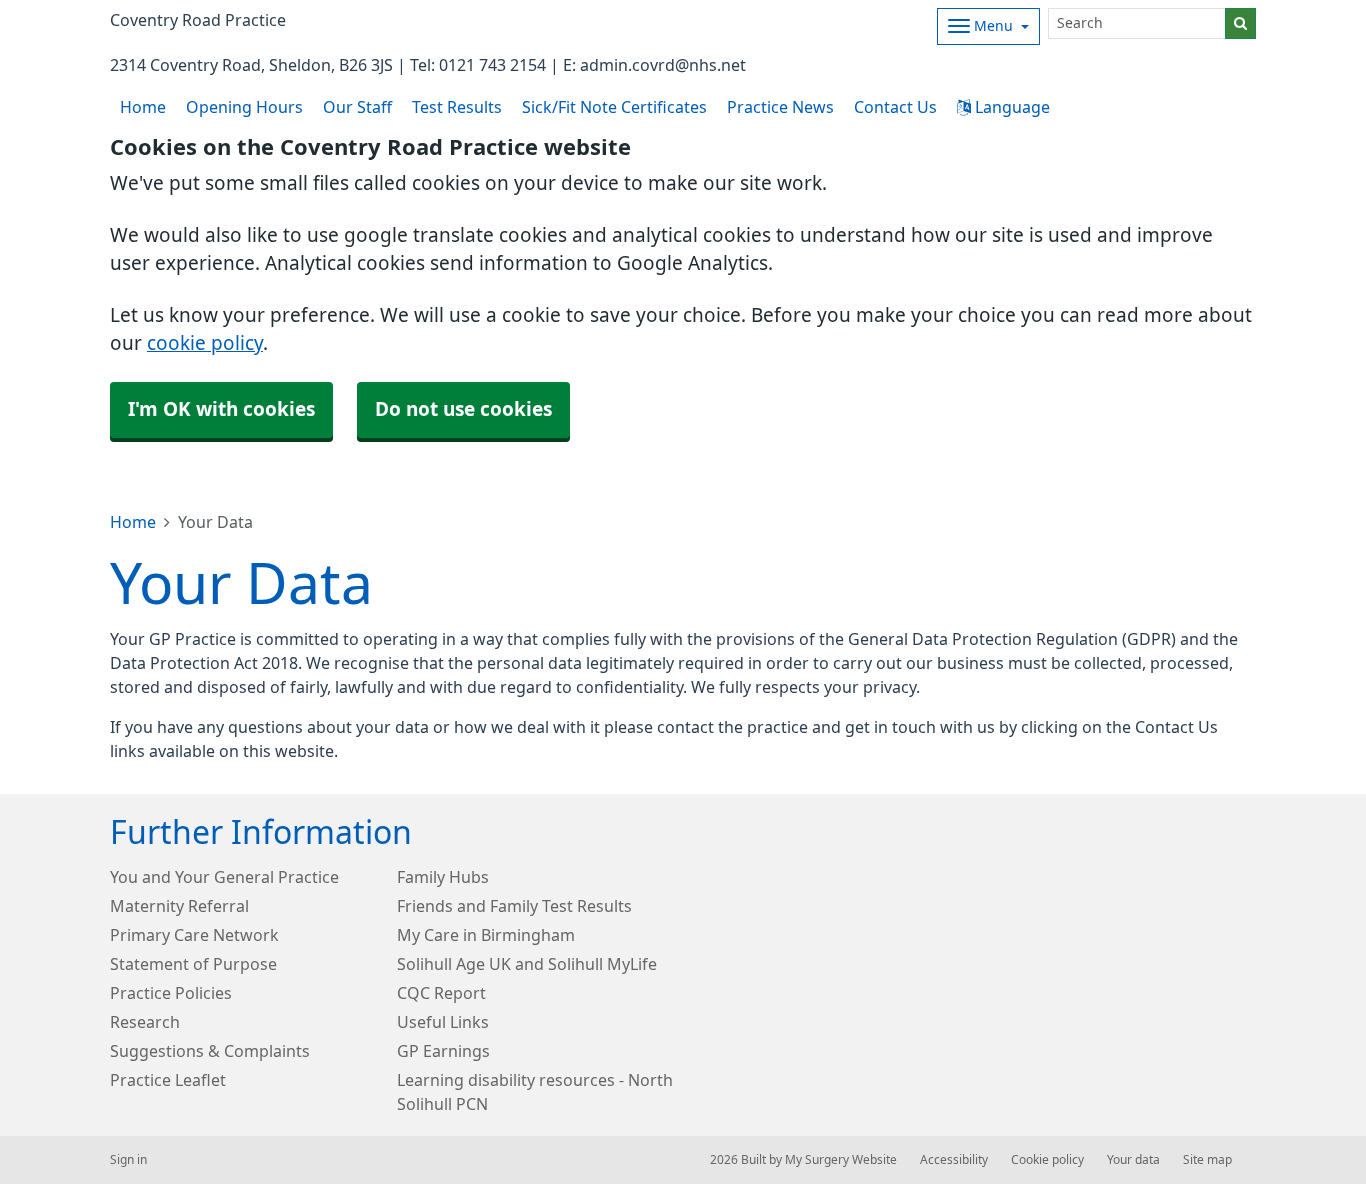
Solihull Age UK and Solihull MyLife (527, 964)
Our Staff (357, 107)
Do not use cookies (463, 409)
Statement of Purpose (193, 964)
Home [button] (143, 107)
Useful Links (443, 1022)
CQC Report (441, 993)
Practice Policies (171, 993)
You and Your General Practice (224, 877)
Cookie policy (1047, 1160)
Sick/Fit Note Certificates (614, 107)
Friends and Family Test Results (514, 906)
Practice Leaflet (168, 1080)
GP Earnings (443, 1051)
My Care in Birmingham (486, 935)
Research (145, 1022)
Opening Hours (244, 107)
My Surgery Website (841, 1160)
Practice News (780, 107)
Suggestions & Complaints (210, 1051)
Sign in (128, 1160)
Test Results (457, 107)
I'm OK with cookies (221, 409)
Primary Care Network (194, 935)
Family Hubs (443, 877)
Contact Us (895, 107)
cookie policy (205, 343)
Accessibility (954, 1160)
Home (133, 522)
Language (1010, 107)
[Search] (1240, 23)
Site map (1207, 1160)
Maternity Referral (179, 906)
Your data (1133, 1160)
